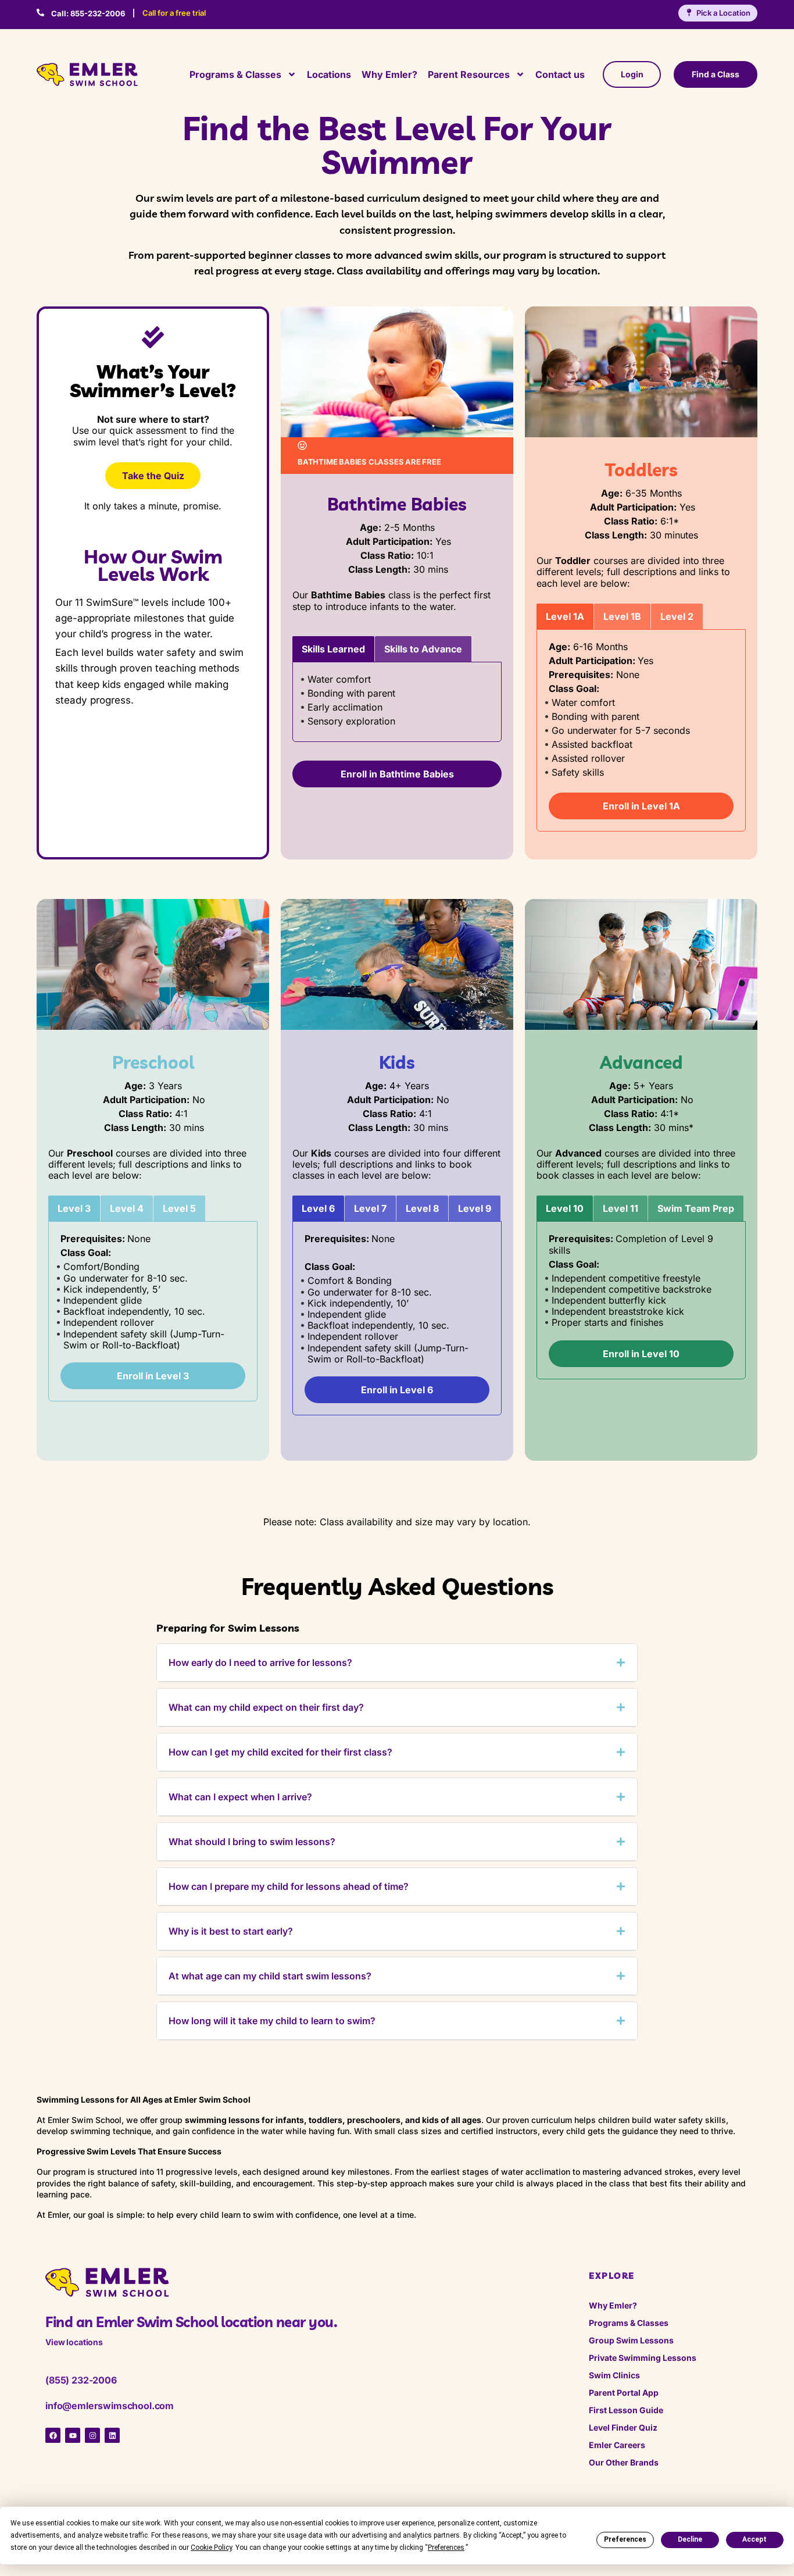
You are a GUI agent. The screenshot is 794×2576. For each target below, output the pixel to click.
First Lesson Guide (626, 2410)
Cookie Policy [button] (211, 2548)
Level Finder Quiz (623, 2427)
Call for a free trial (174, 13)
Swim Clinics (614, 2375)
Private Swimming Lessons (643, 2358)
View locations (74, 2342)
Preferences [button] (446, 2548)
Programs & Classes (235, 74)
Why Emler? (389, 74)
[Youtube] (73, 2435)
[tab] (333, 649)
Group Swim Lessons (631, 2340)
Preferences (625, 2539)
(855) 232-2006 (81, 2380)
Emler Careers (617, 2445)
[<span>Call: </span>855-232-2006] (40, 13)
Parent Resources (469, 74)
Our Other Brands (624, 2462)
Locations (329, 74)
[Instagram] (92, 2435)
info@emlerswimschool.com (110, 2406)
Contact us (560, 74)
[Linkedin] (112, 2435)
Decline (690, 2539)
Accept (754, 2539)
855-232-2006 (88, 13)
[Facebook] (53, 2435)
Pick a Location (723, 13)
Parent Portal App (624, 2393)
